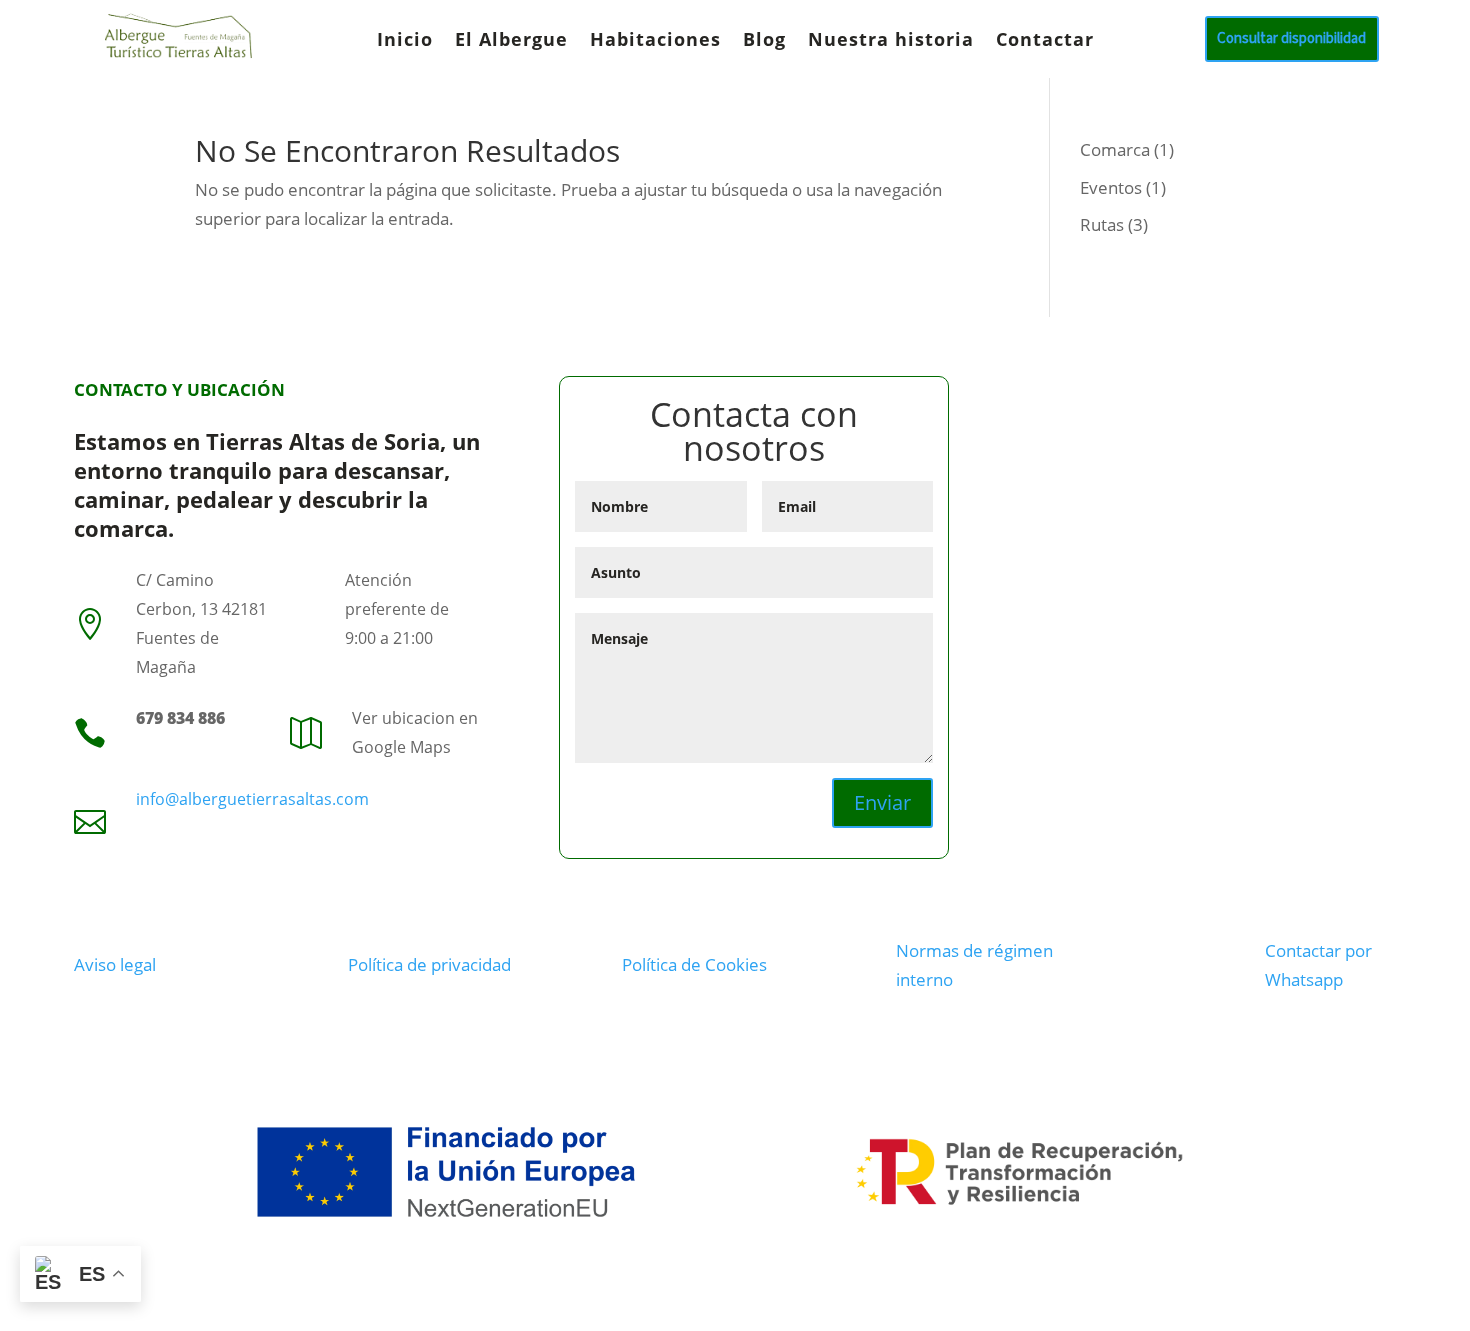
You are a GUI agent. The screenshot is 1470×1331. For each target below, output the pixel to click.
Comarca (1115, 149)
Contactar (1045, 41)
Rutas (1102, 224)
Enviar (882, 802)
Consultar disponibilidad (1291, 38)
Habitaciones (655, 41)
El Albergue (511, 41)
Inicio (405, 41)
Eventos (1111, 187)
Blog (764, 41)
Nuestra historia (891, 41)
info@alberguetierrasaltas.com (252, 799)
